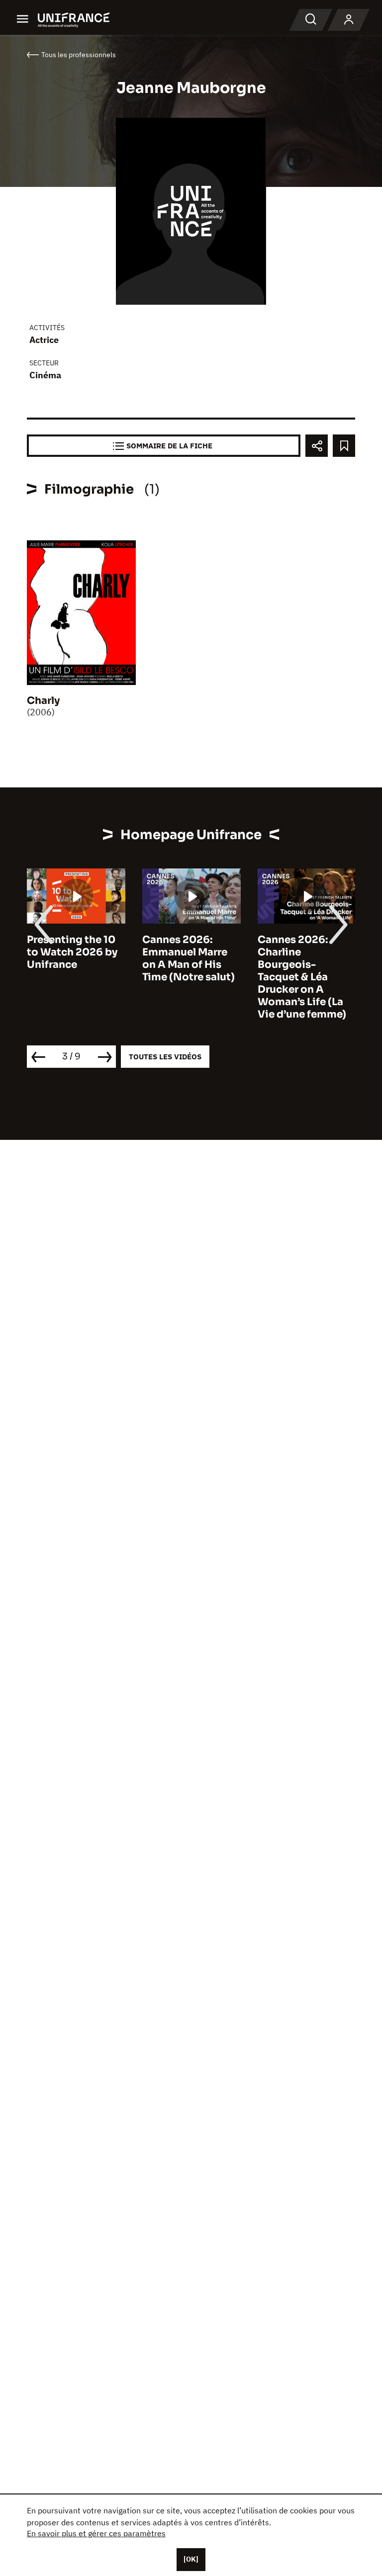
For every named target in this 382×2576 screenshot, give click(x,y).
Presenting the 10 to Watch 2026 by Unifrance (72, 952)
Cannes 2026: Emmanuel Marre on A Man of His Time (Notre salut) (189, 958)
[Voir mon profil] (349, 20)
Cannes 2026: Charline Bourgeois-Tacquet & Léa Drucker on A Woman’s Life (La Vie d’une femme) (302, 977)
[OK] (191, 2559)
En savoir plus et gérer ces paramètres (96, 2533)
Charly (43, 701)
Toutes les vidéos (165, 1057)
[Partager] (317, 446)
